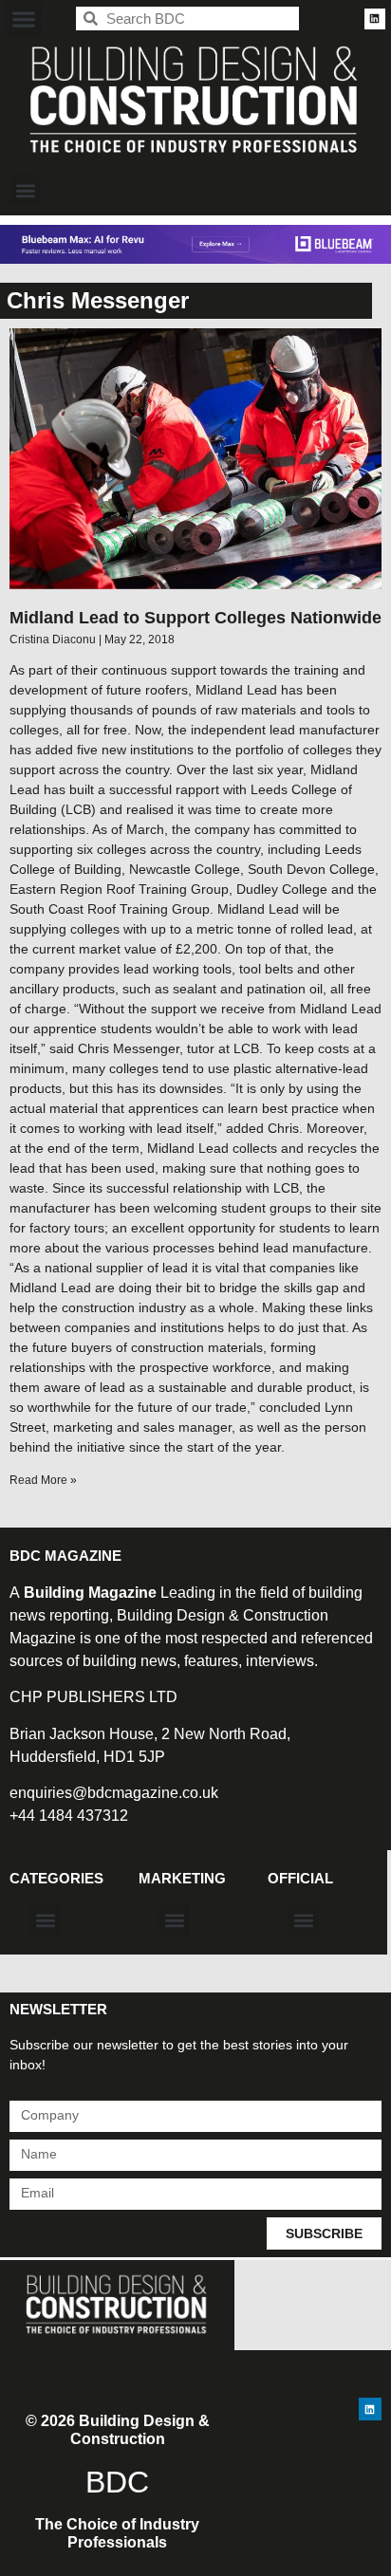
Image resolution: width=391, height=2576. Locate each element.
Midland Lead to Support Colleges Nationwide (195, 618)
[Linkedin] (375, 19)
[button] (23, 19)
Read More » (43, 1480)
